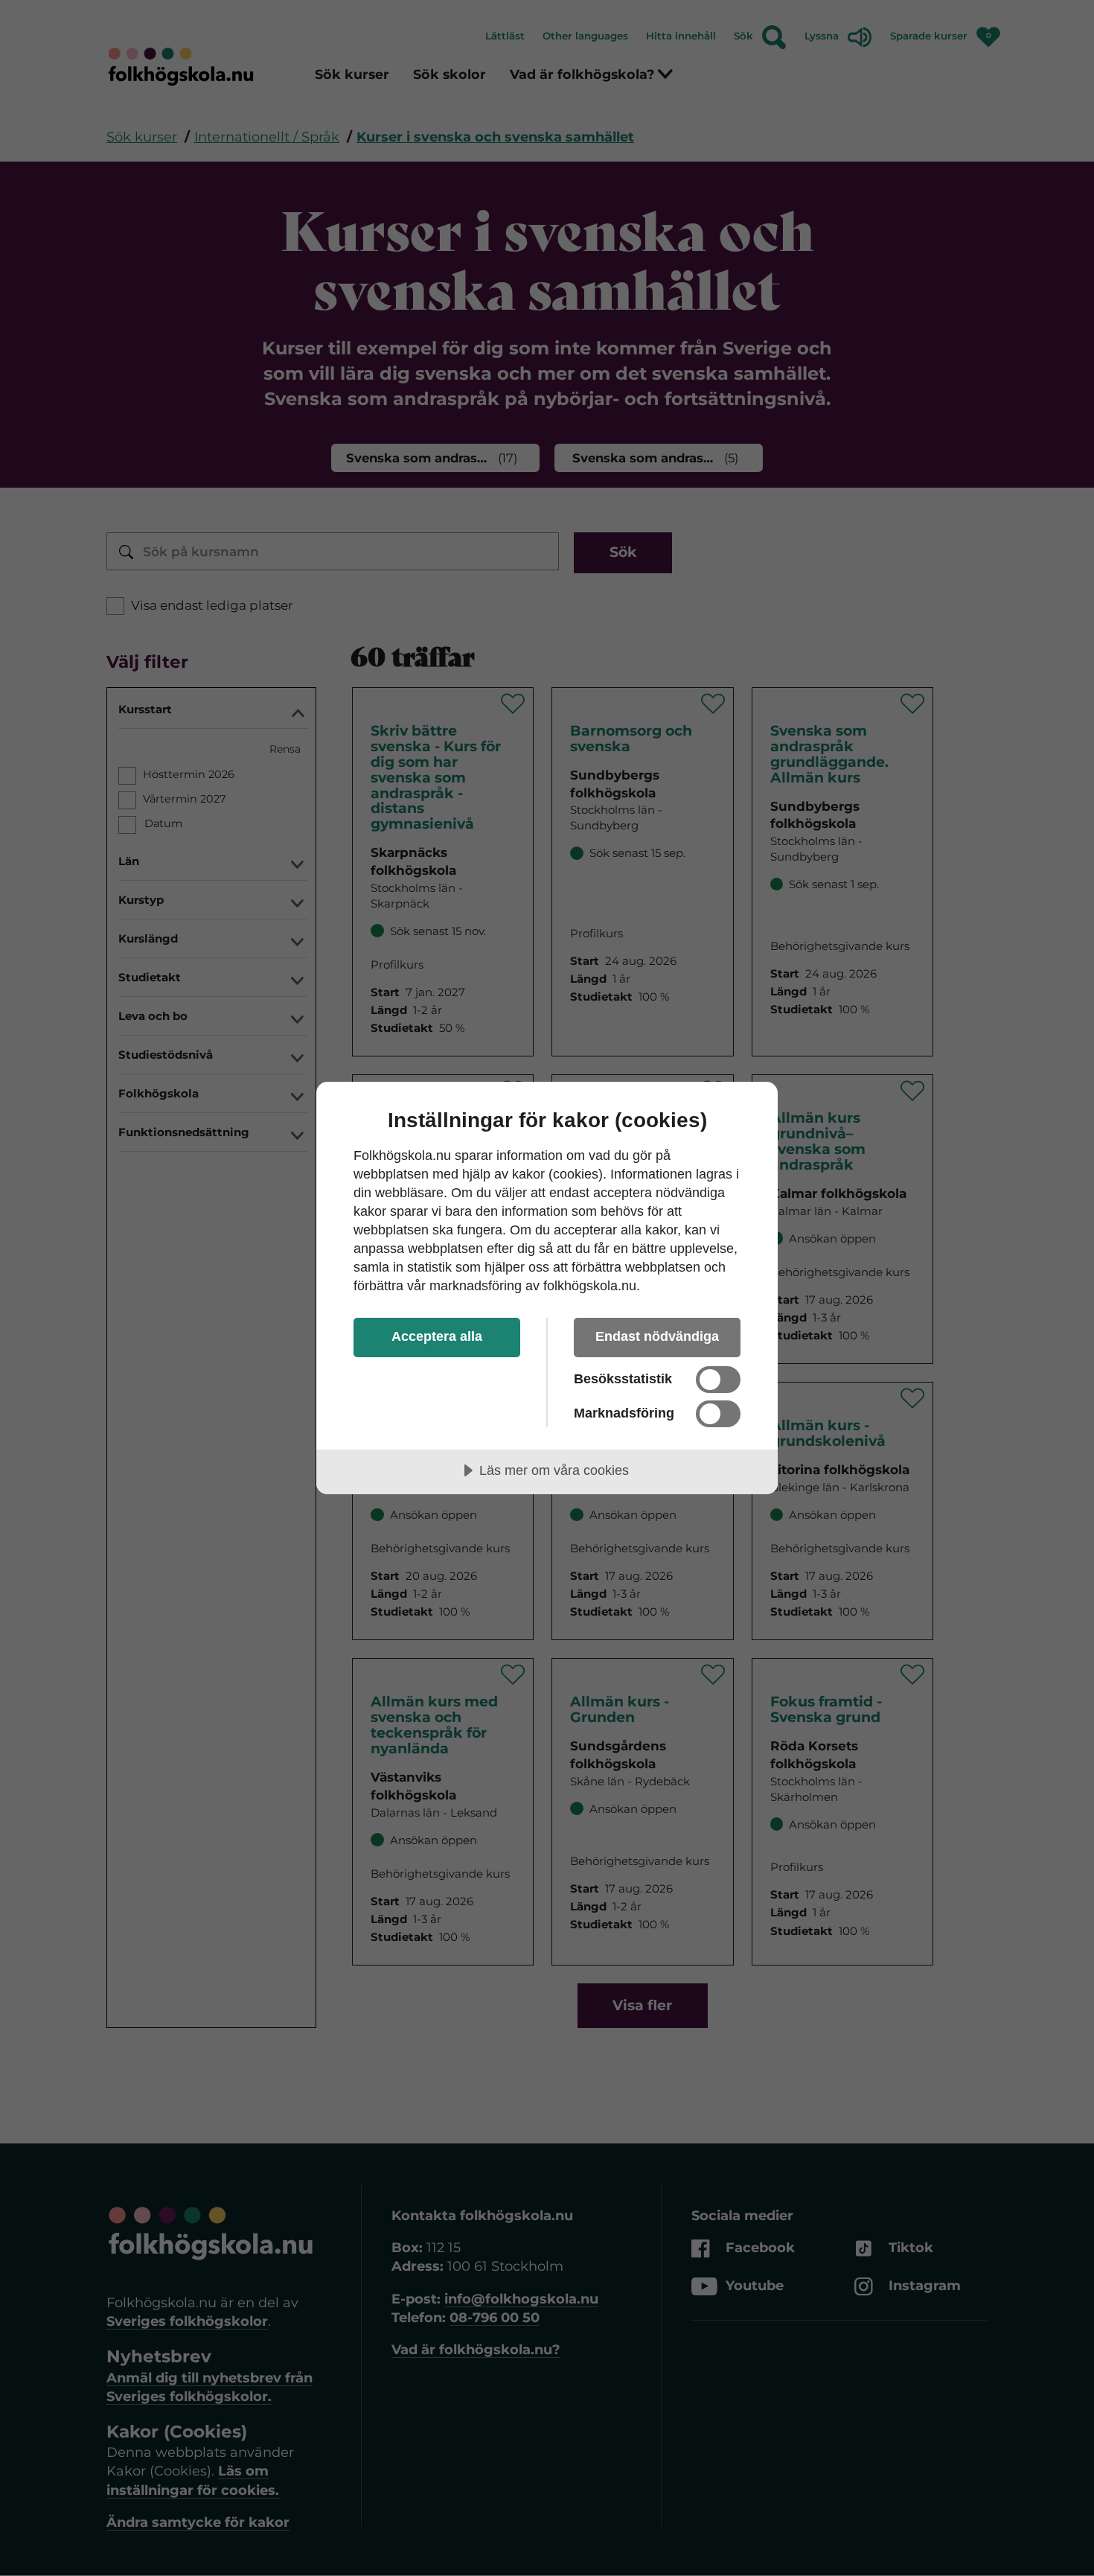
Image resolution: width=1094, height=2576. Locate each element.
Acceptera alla (437, 1336)
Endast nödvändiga (657, 1336)
